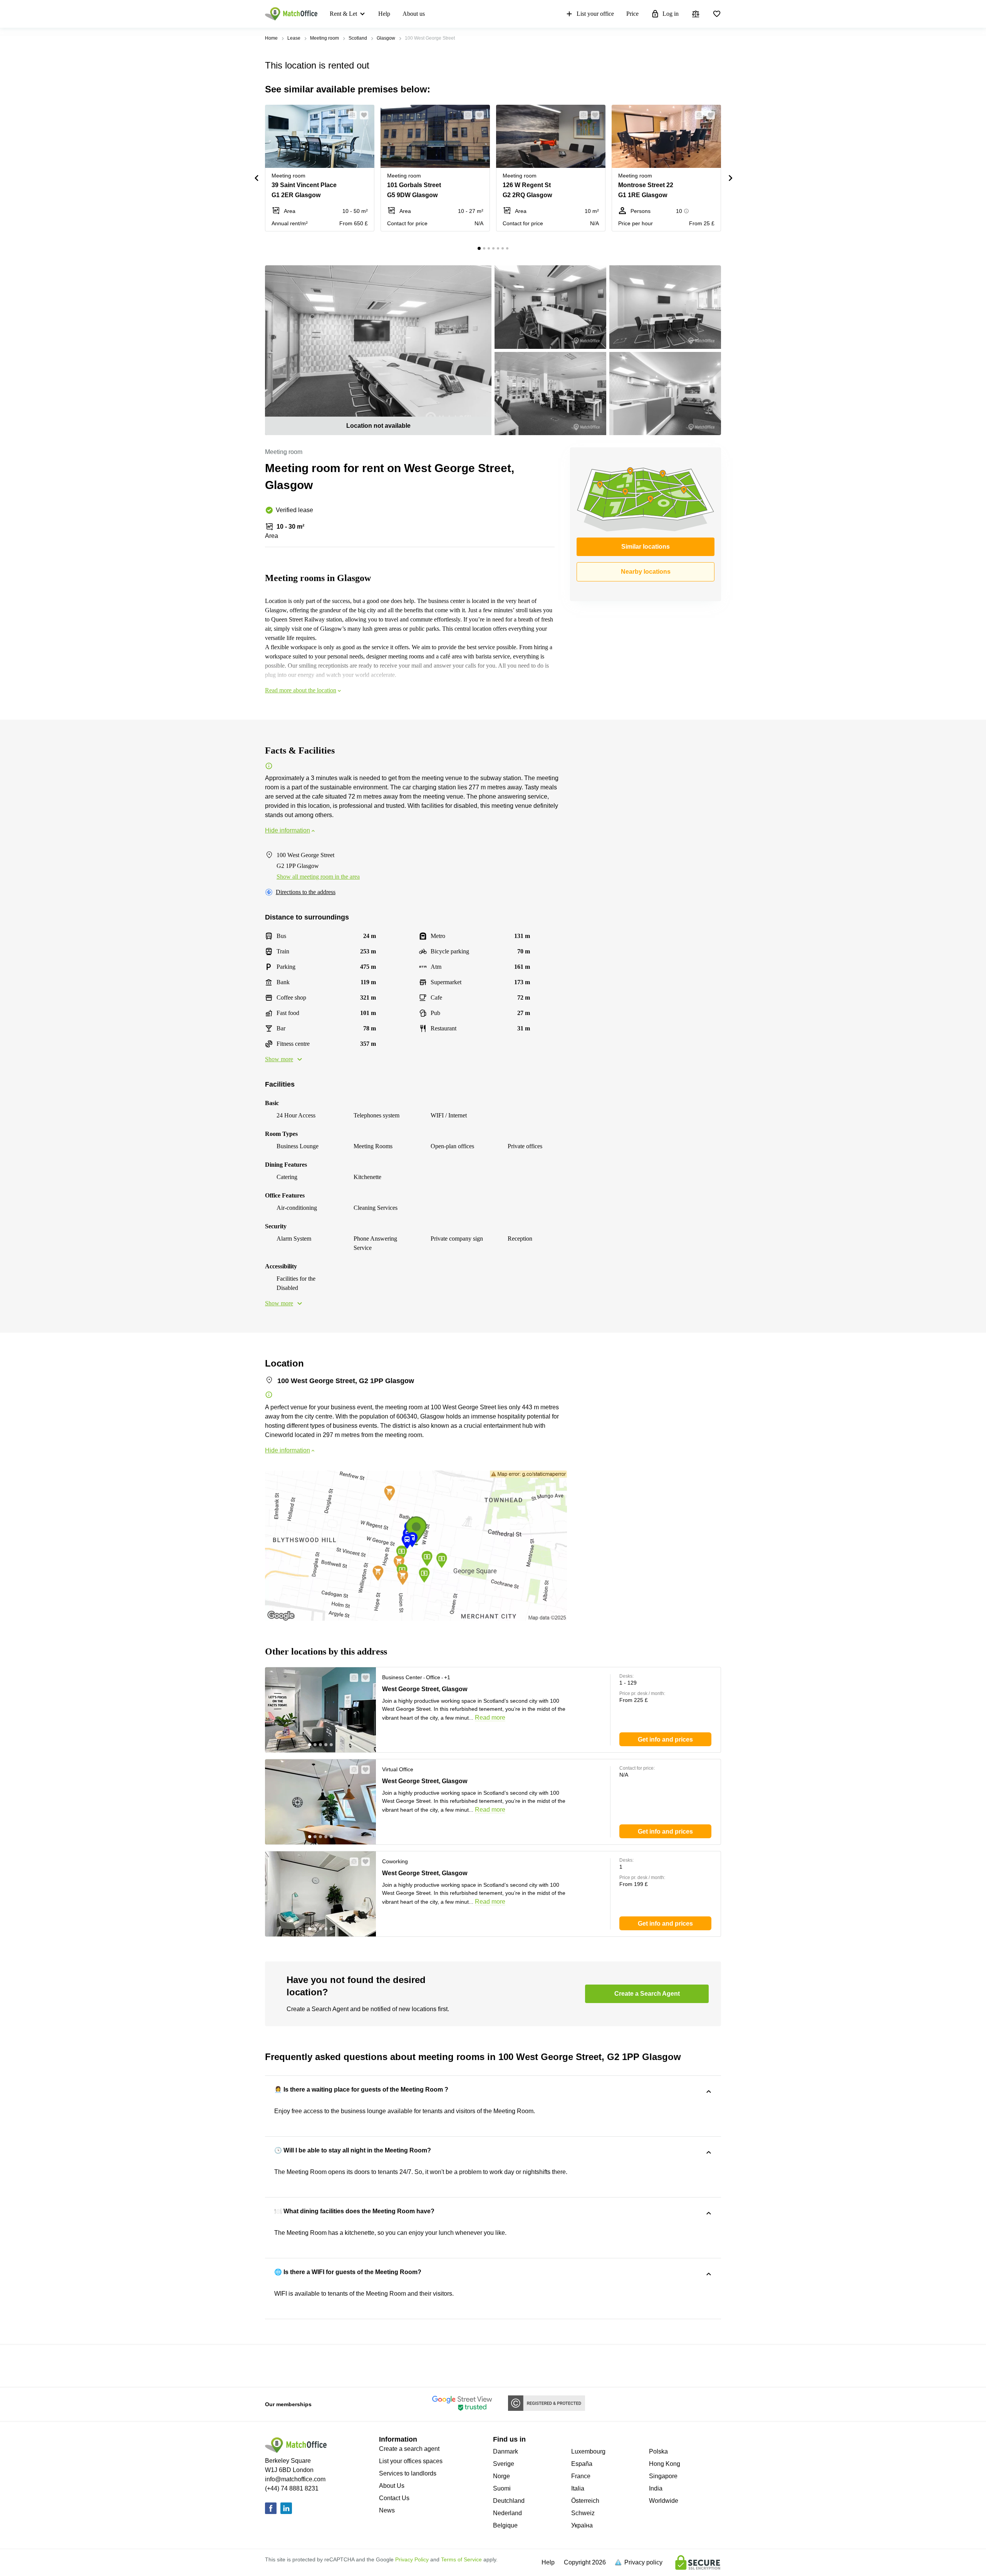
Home (271, 38)
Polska (658, 2451)
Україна (582, 2525)
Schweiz (583, 2513)
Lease (294, 38)
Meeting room (324, 38)
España (582, 2464)
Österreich (585, 2501)
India (656, 2488)
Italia (578, 2488)
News (387, 2510)
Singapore (663, 2476)
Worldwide (664, 2501)
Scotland (358, 38)
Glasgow (386, 38)
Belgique (505, 2525)
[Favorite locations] (717, 14)
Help (384, 14)
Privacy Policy (412, 2559)
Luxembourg (588, 2451)
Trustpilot (276, 2365)
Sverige (504, 2464)
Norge (501, 2476)
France (581, 2476)
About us (414, 14)
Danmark (506, 2451)
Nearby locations (646, 572)
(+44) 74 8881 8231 (292, 2488)
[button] (350, 115)
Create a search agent (409, 2449)
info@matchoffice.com (295, 2479)
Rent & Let (343, 14)
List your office (595, 14)
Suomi (502, 2488)
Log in (671, 14)
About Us (392, 2486)
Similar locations (646, 547)
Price (632, 14)
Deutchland (509, 2501)
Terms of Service (461, 2559)
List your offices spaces (411, 2461)
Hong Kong (665, 2464)
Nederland (507, 2513)
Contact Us (394, 2498)
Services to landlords (408, 2473)
